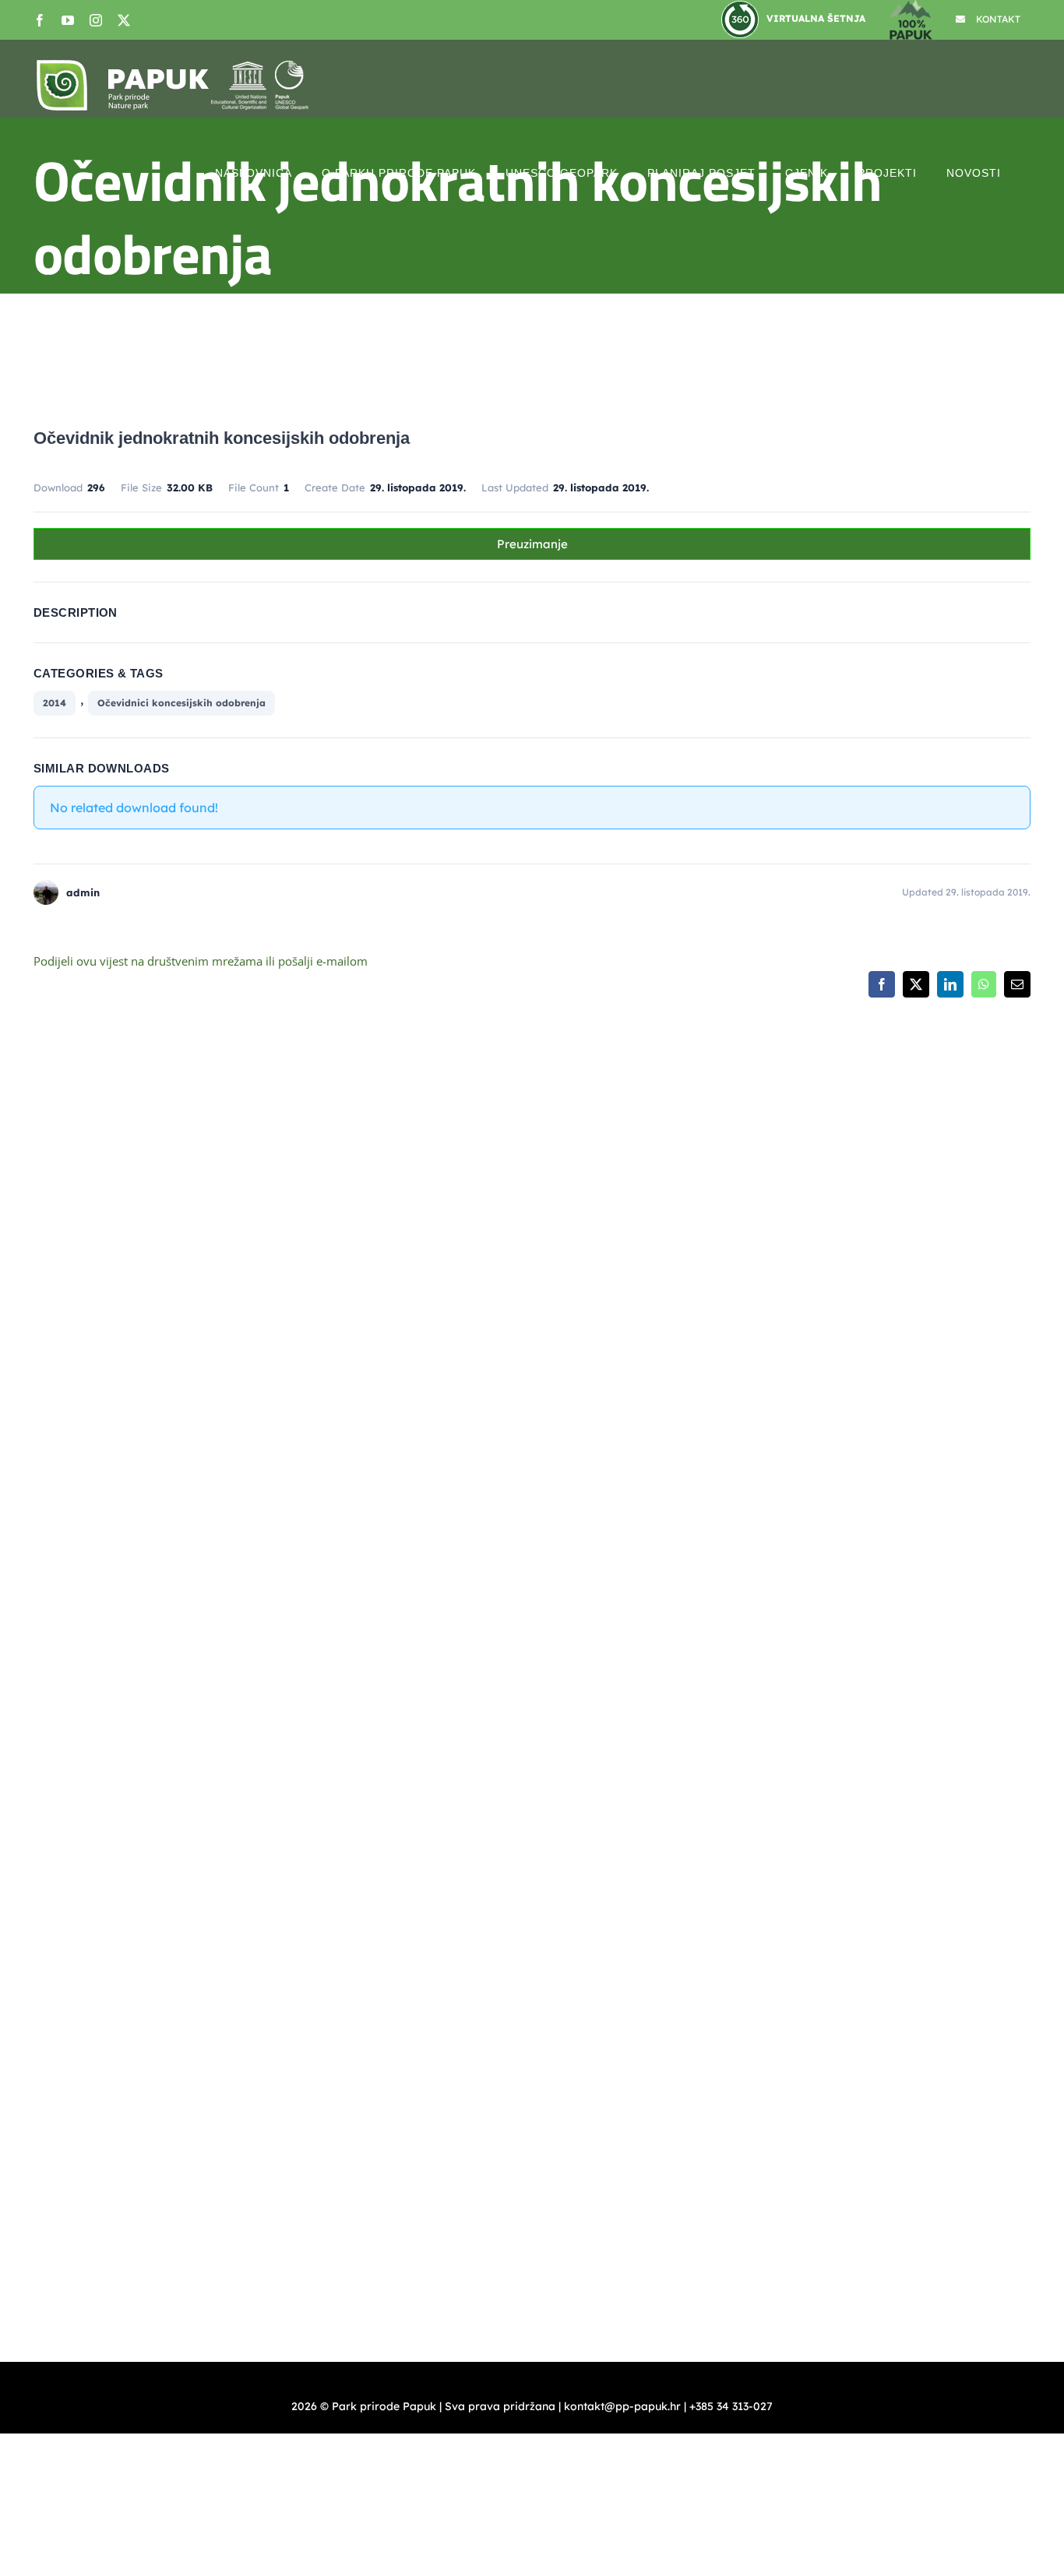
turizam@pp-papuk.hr (876, 1501)
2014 (55, 703)
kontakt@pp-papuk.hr (637, 1360)
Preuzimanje (532, 544)
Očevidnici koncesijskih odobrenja (181, 703)
